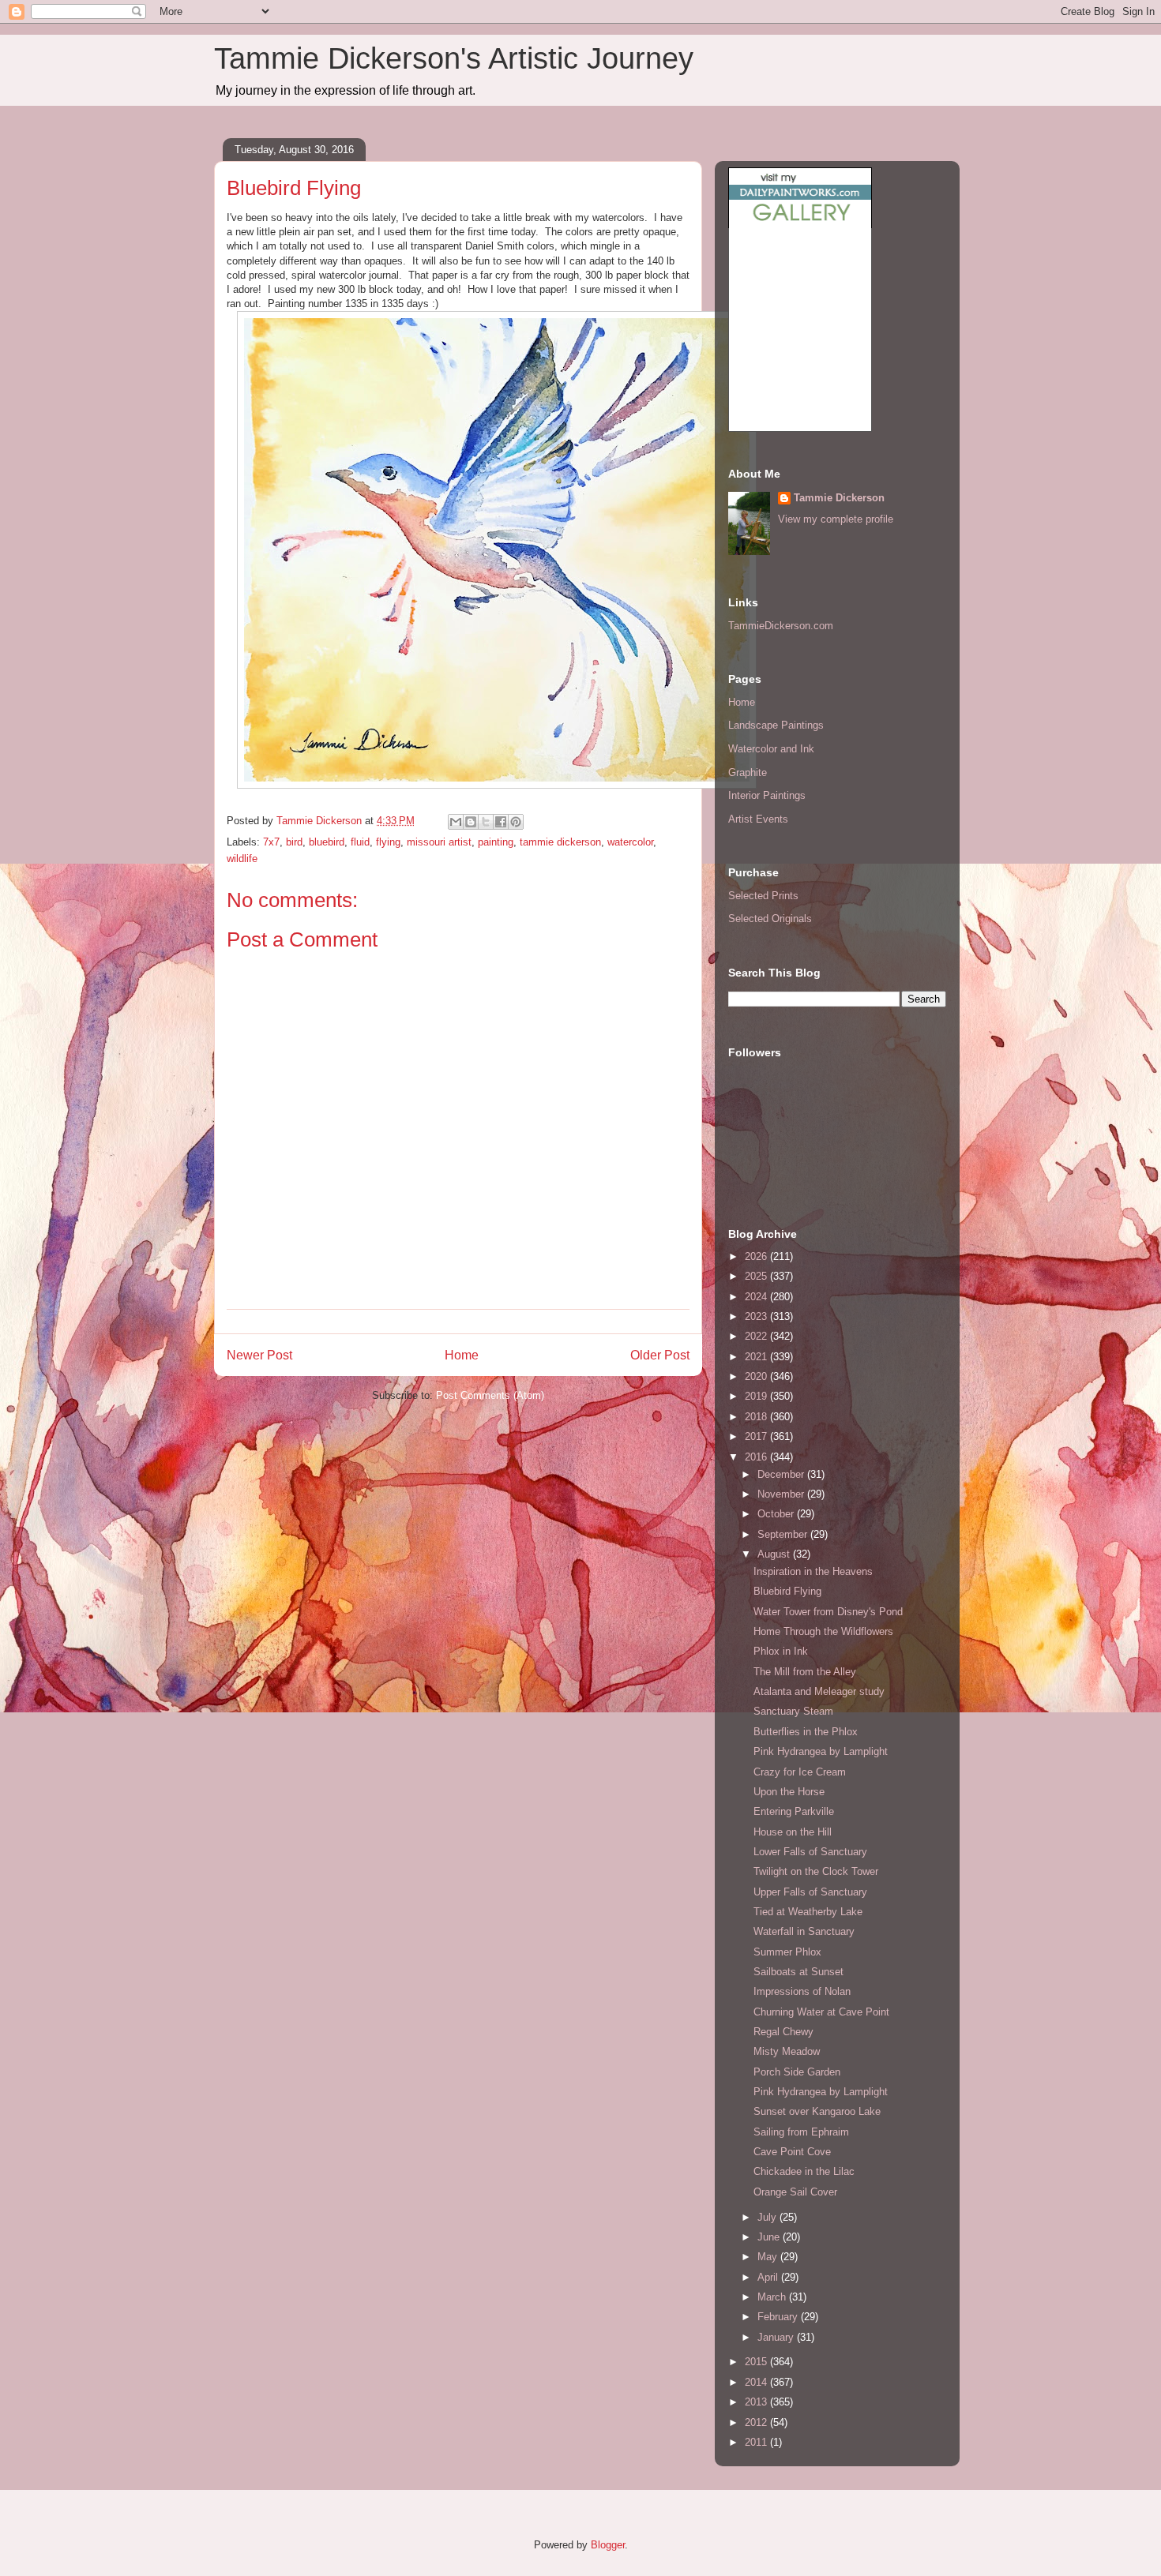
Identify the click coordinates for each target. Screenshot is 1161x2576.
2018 (757, 1417)
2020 (757, 1376)
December (782, 1474)
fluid (360, 842)
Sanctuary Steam (793, 1711)
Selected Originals (770, 919)
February (779, 2317)
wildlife (242, 859)
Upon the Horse (789, 1792)
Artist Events (758, 819)
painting (496, 842)
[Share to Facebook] (501, 822)
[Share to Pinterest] (516, 822)
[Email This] (456, 822)
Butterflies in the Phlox (806, 1732)
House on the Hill (793, 1832)
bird (294, 842)
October (777, 1514)
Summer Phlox (787, 1952)
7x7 (271, 842)
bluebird (327, 842)
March (773, 2297)
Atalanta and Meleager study (819, 1691)
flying (388, 842)
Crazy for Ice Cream (800, 1772)
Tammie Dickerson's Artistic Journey (454, 58)
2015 (757, 2362)
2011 (757, 2442)
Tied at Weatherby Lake (808, 1912)
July (768, 2217)
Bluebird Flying (787, 1591)
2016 (757, 1457)
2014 (757, 2382)
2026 (757, 1256)
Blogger (608, 2545)
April (769, 2277)
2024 (757, 1297)
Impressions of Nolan (802, 1991)
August (775, 1554)
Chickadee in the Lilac (804, 2171)
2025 (757, 1276)
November (782, 1494)
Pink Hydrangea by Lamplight (821, 1751)
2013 (757, 2402)
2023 (757, 1316)
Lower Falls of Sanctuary (810, 1852)
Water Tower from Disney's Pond (828, 1612)
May (769, 2257)
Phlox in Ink (781, 1651)
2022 (757, 1336)
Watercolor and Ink (771, 749)
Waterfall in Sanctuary (804, 1931)
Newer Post (259, 1355)
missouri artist (439, 842)
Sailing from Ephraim (801, 2132)
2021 (757, 1357)
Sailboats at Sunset (798, 1972)
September (784, 1534)
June (770, 2237)
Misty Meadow (787, 2051)
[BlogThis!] (471, 822)
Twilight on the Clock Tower (816, 1871)
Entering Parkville (794, 1811)
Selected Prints (763, 896)
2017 (757, 1436)
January (777, 2337)
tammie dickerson (560, 842)
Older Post (660, 1355)
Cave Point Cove (792, 2152)
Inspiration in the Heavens (813, 1571)
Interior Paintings (767, 795)
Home (462, 1355)
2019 (757, 1396)
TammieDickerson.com (781, 626)
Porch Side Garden (797, 2072)
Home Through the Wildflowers (823, 1631)
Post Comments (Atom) (490, 1395)
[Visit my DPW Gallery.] (800, 225)
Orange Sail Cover (795, 2192)
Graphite (748, 772)
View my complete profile (836, 519)
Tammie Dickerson (839, 498)
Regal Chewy (783, 2032)
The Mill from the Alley (805, 1672)
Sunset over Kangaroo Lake (817, 2111)
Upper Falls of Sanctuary (810, 1892)
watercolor (630, 842)
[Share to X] (486, 822)
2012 (757, 2422)
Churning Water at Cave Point (821, 2012)
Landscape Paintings (776, 725)
